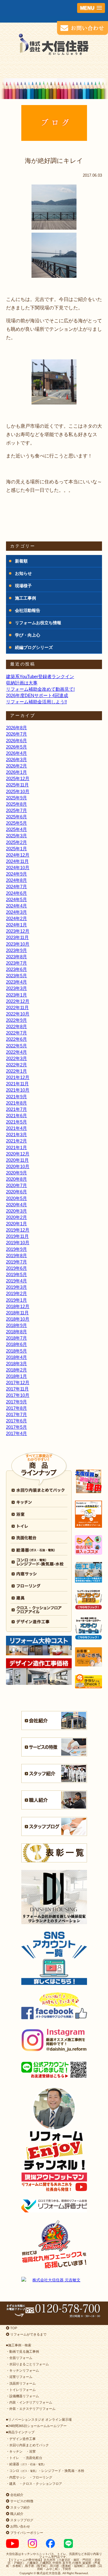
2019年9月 (16, 1249)
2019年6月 (16, 1268)
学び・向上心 (28, 635)
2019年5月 (16, 1274)
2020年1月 (16, 1224)
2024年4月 (16, 906)
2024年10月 (18, 868)
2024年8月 (16, 880)
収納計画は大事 (22, 683)
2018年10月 (18, 1319)
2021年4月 (16, 1128)
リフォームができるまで (28, 2334)
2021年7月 (16, 1109)
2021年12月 (18, 1077)
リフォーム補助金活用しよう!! (36, 702)
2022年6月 (16, 1039)
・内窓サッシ (16, 2477)
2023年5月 (16, 976)
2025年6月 (16, 817)
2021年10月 (18, 1090)
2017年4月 (16, 1433)
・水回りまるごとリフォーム (27, 2364)
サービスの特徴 (21, 2501)
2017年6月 (16, 1421)
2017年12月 (18, 1383)
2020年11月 (17, 1160)
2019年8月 (16, 1255)
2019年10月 (18, 1243)
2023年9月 (16, 950)
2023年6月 (16, 969)
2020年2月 (16, 1217)
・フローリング (41, 2477)
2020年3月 (16, 1211)
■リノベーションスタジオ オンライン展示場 (39, 2419)
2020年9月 (16, 1173)
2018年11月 (17, 1313)
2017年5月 (16, 1427)
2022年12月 (18, 1001)
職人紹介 (16, 2514)
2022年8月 (16, 1026)
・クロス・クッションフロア (41, 2484)
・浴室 (31, 2451)
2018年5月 (16, 1351)
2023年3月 (16, 988)
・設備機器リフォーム (22, 2396)
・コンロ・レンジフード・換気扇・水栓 (45, 2471)
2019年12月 (18, 1230)
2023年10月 (18, 944)
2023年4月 (16, 982)
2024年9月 (16, 874)
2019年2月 (16, 1293)
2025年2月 (16, 842)
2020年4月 (16, 1205)
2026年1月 (16, 772)
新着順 (21, 561)
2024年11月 (17, 861)
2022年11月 (17, 1007)
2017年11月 (17, 1389)
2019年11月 (17, 1236)
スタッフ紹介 (20, 2507)
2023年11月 (17, 937)
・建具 (11, 2484)
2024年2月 (16, 918)
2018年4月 (16, 1357)
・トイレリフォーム (21, 2390)
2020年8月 (16, 1179)
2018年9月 (16, 1325)
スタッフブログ (21, 2520)
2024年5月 (16, 899)
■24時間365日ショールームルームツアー (36, 2426)
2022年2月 (16, 1065)
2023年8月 (16, 957)
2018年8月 (16, 1332)
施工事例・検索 (20, 2345)
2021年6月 (16, 1116)
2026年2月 (16, 766)
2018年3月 (16, 1364)
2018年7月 (16, 1338)
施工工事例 (25, 598)
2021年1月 (16, 1147)
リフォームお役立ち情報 (38, 623)
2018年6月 (16, 1344)
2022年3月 (16, 1058)
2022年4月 (16, 1052)
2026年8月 (16, 728)
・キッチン (14, 2451)
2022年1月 (16, 1071)
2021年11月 (17, 1084)
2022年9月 (16, 1020)
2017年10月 (18, 1395)
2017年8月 (16, 1408)
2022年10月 (18, 1014)
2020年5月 (16, 1198)
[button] (91, 8)
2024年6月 (16, 893)
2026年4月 (16, 753)
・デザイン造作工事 (21, 2439)
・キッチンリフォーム (22, 2370)
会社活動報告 (28, 610)
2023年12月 (18, 931)
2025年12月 (18, 778)
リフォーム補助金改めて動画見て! (40, 689)
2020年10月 (18, 1166)
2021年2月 (16, 1141)
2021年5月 (16, 1122)
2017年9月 (16, 1402)
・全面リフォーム (19, 2358)
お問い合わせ (20, 2526)
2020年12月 (18, 1154)
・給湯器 (26, 2464)
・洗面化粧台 (32, 2458)
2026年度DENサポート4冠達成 (37, 695)
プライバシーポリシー (26, 2533)
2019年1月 (16, 1300)
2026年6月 (16, 741)
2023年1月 (16, 995)
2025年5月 (16, 823)
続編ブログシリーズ (34, 647)
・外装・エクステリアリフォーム (31, 2409)
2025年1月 (16, 849)
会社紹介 (16, 2495)
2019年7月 (16, 1262)
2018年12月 (18, 1306)
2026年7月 (16, 734)
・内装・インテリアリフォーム (29, 2402)
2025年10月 (18, 791)
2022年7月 (16, 1033)
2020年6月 (16, 1192)
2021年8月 (16, 1103)
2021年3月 (16, 1135)
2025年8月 (16, 804)
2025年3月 (16, 836)
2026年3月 (16, 759)
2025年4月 (16, 829)
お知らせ (23, 573)
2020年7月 (16, 1185)
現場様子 (23, 586)
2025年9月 (16, 798)
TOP (13, 2328)
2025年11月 (17, 785)
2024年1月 (16, 925)
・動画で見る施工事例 (22, 2351)
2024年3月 (16, 912)
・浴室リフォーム (19, 2377)
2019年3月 (16, 1287)
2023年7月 (16, 963)
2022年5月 (16, 1046)
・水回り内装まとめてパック (27, 2445)
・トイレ (13, 2458)
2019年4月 (16, 1281)
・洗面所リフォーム (21, 2383)
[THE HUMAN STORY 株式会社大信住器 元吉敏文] (54, 2280)
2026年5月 (16, 747)
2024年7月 (16, 887)
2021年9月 (16, 1097)
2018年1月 (16, 1376)
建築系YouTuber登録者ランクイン (40, 676)
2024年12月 (18, 855)
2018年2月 (16, 1370)
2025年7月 (16, 810)
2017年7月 (16, 1414)
